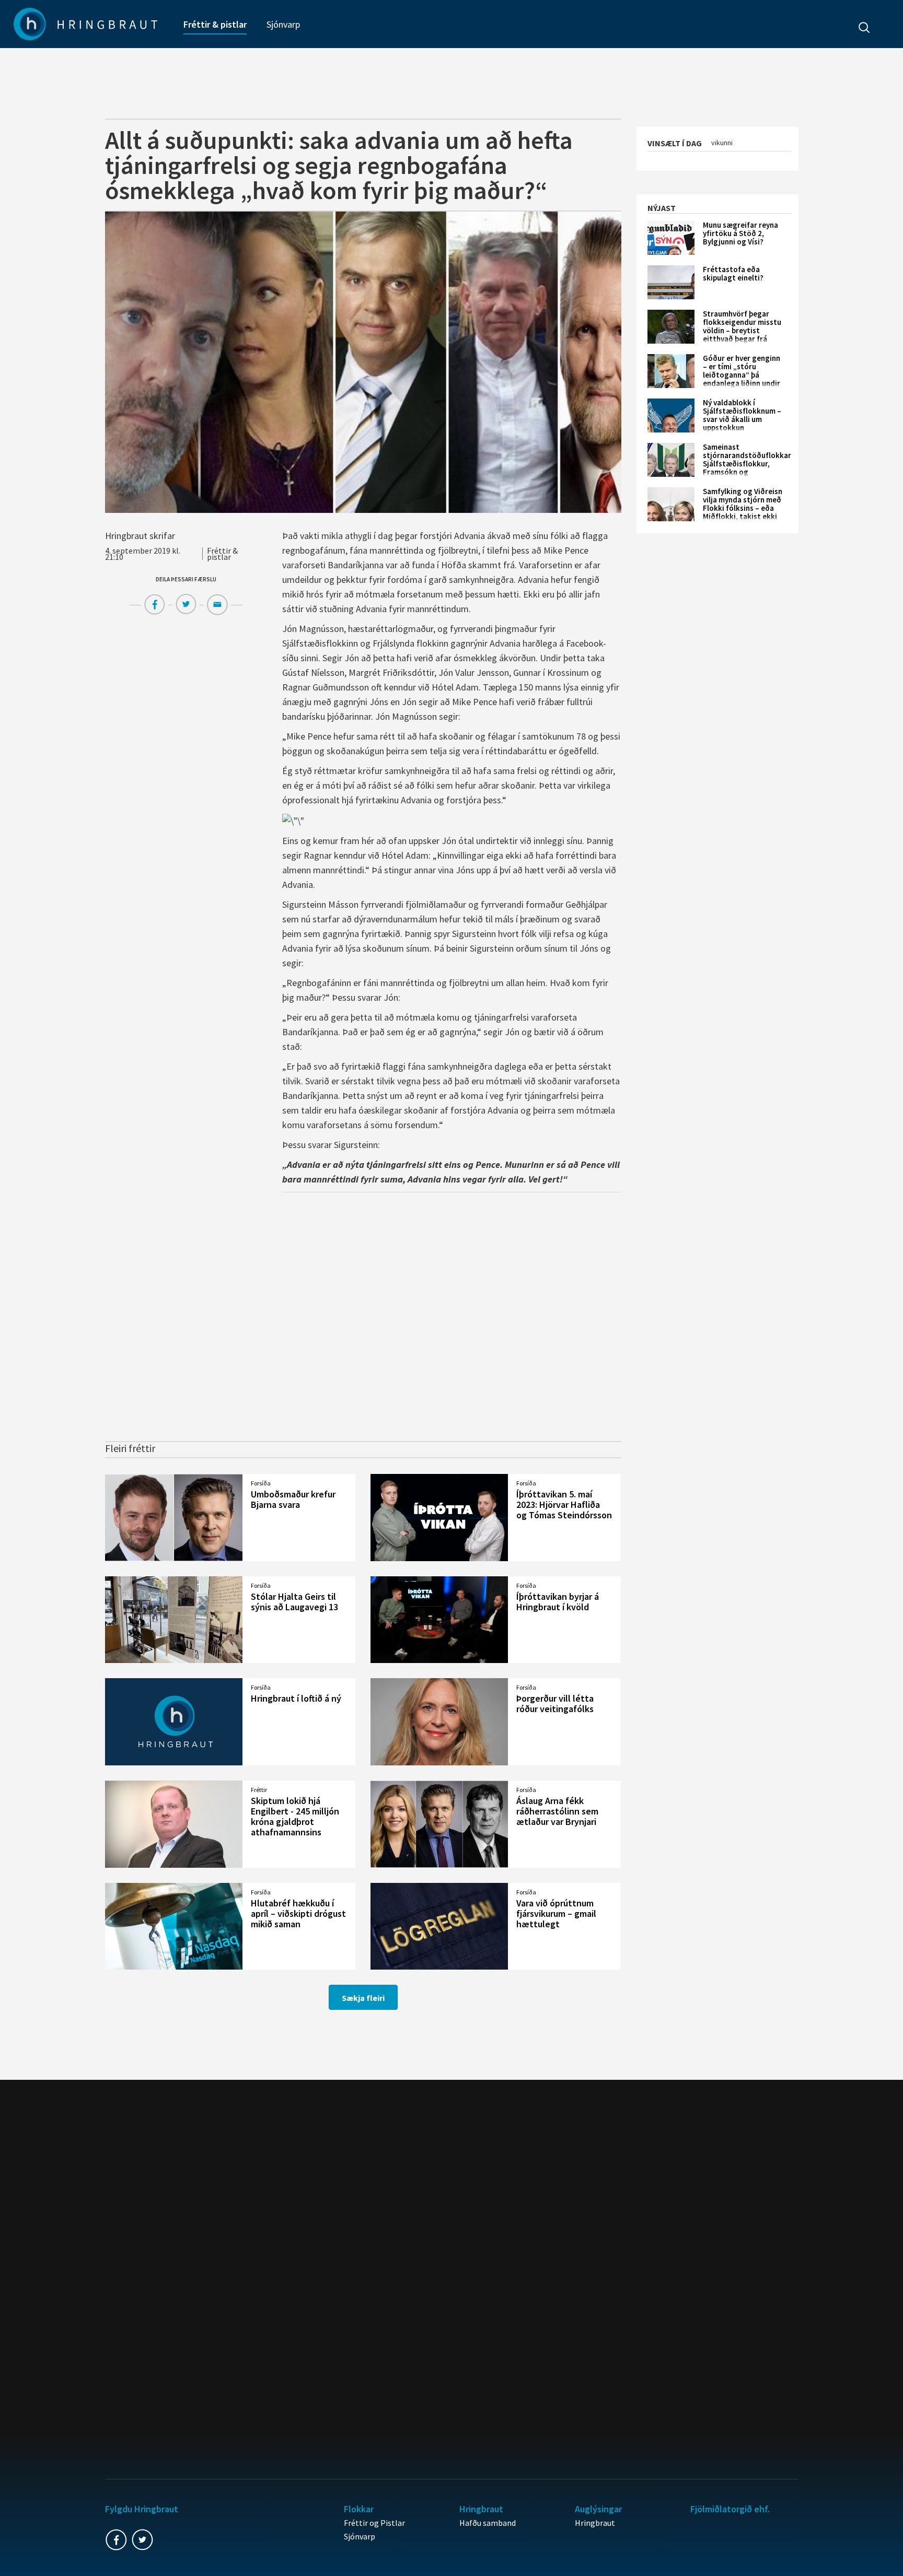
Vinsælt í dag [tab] (675, 143)
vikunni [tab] (722, 143)
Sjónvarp (283, 24)
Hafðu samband (488, 2523)
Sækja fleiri (363, 1998)
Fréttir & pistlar (215, 24)
